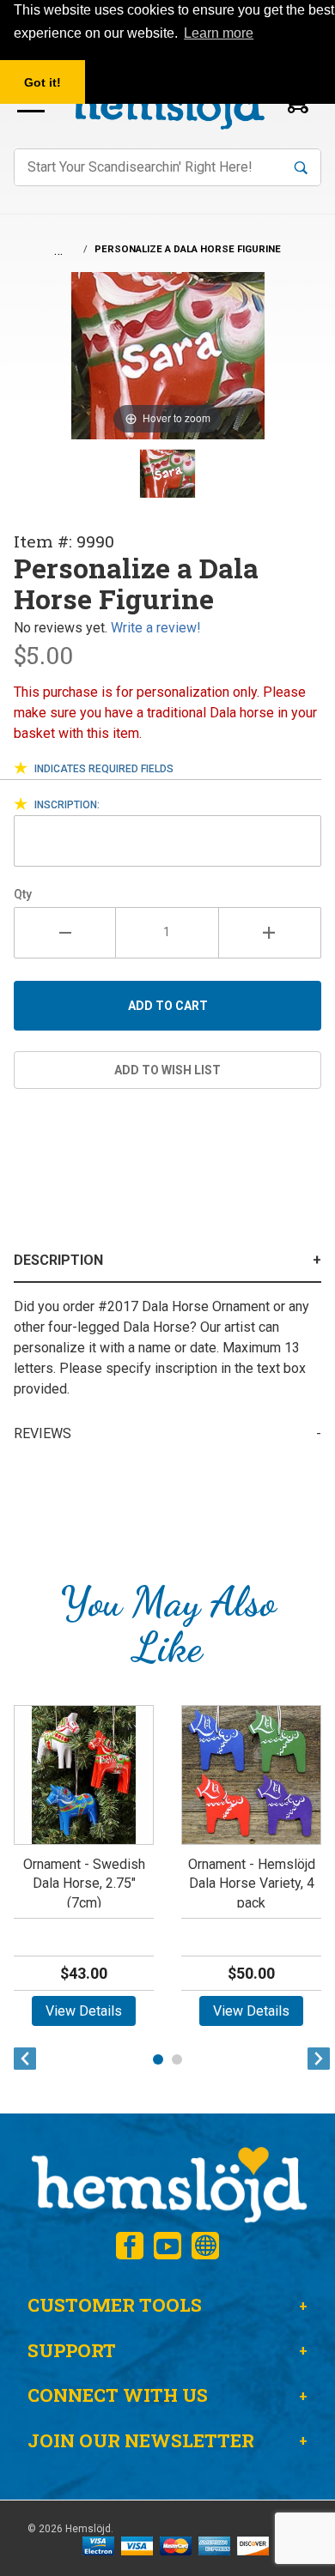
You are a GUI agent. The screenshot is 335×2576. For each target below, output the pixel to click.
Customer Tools (115, 2305)
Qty (23, 894)
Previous (21, 2059)
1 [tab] (158, 2059)
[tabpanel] (84, 1872)
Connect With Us (118, 2395)
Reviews (43, 1433)
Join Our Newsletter (141, 2440)
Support (72, 2350)
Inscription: (67, 805)
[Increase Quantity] (270, 933)
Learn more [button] (219, 33)
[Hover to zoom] (168, 355)
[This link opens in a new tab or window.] (130, 2246)
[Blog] (205, 2246)
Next (314, 2059)
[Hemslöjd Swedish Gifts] (167, 2183)
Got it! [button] (43, 82)
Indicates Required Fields (104, 769)
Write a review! (156, 628)
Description (58, 1260)
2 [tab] (177, 2059)
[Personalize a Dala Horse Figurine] (168, 474)
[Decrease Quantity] (65, 933)
